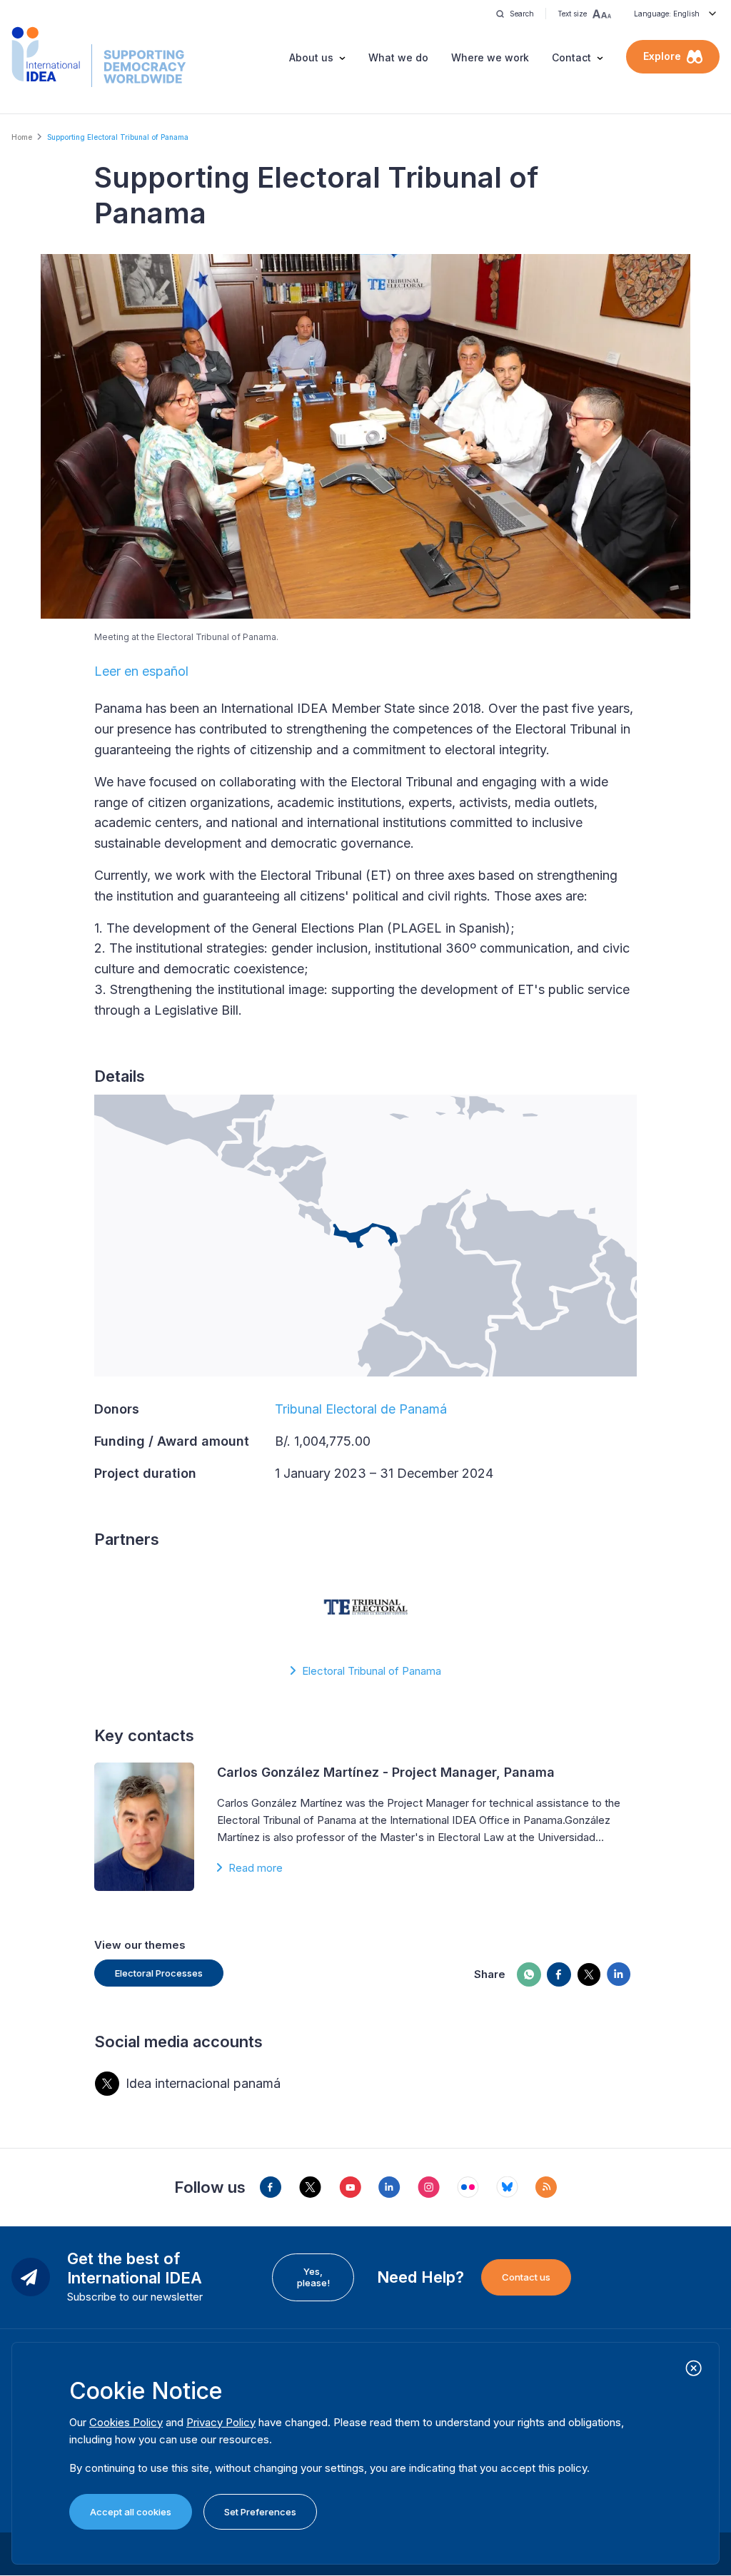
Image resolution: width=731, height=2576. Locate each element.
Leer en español (141, 671)
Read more (256, 1868)
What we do (398, 57)
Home (22, 137)
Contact (571, 57)
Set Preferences (260, 2512)
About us (311, 57)
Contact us (526, 2277)
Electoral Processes (159, 1973)
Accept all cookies (131, 2512)
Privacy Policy (221, 2422)
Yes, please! (313, 2277)
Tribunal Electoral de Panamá (361, 1409)
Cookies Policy (126, 2422)
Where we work (490, 57)
